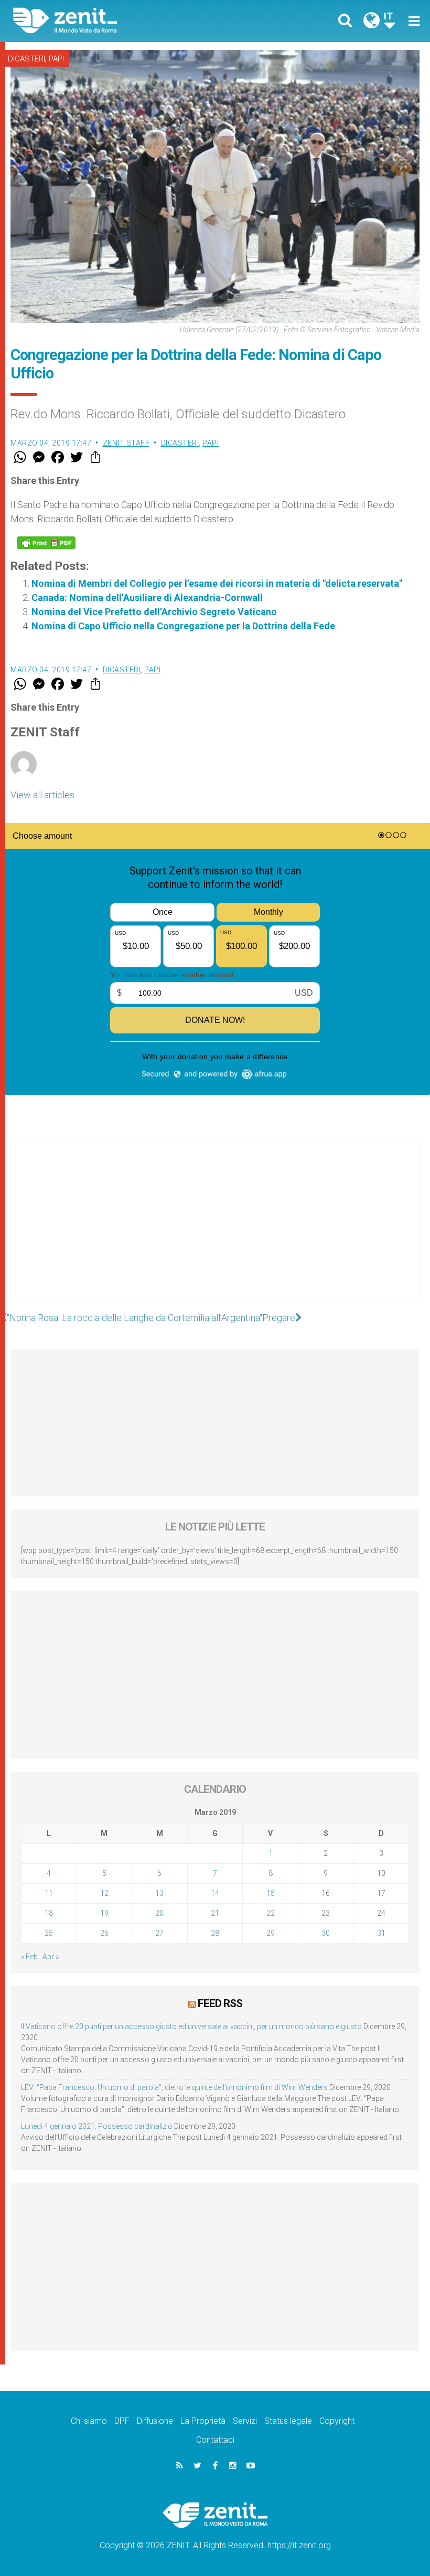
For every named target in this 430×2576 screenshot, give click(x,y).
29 (271, 1933)
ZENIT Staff (126, 443)
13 (159, 1893)
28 (215, 1933)
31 (381, 1933)
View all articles (42, 795)
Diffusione (155, 2421)
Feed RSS (220, 2003)
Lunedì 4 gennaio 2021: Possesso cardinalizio (97, 2126)
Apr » (51, 1957)
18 (49, 1913)
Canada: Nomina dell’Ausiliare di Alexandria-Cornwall (147, 598)
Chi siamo (89, 2421)
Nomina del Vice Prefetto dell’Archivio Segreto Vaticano (154, 612)
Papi (56, 59)
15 (271, 1893)
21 (215, 1913)
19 (104, 1913)
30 (326, 1933)
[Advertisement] (215, 1231)
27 (159, 1933)
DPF (122, 2421)
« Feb (29, 1957)
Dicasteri (26, 59)
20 (159, 1913)
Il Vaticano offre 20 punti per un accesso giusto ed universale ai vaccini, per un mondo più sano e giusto (191, 2026)
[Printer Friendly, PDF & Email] (46, 543)
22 (271, 1913)
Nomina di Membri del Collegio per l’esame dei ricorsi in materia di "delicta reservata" (217, 583)
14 (215, 1893)
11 (49, 1893)
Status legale (288, 2421)
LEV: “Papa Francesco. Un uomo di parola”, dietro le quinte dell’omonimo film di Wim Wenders (174, 2087)
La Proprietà (203, 2421)
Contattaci (215, 2440)
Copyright (337, 2421)
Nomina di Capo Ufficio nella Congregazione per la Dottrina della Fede (183, 626)
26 (104, 1933)
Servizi (245, 2421)
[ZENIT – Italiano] (121, 21)
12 (104, 1893)
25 (49, 1933)
